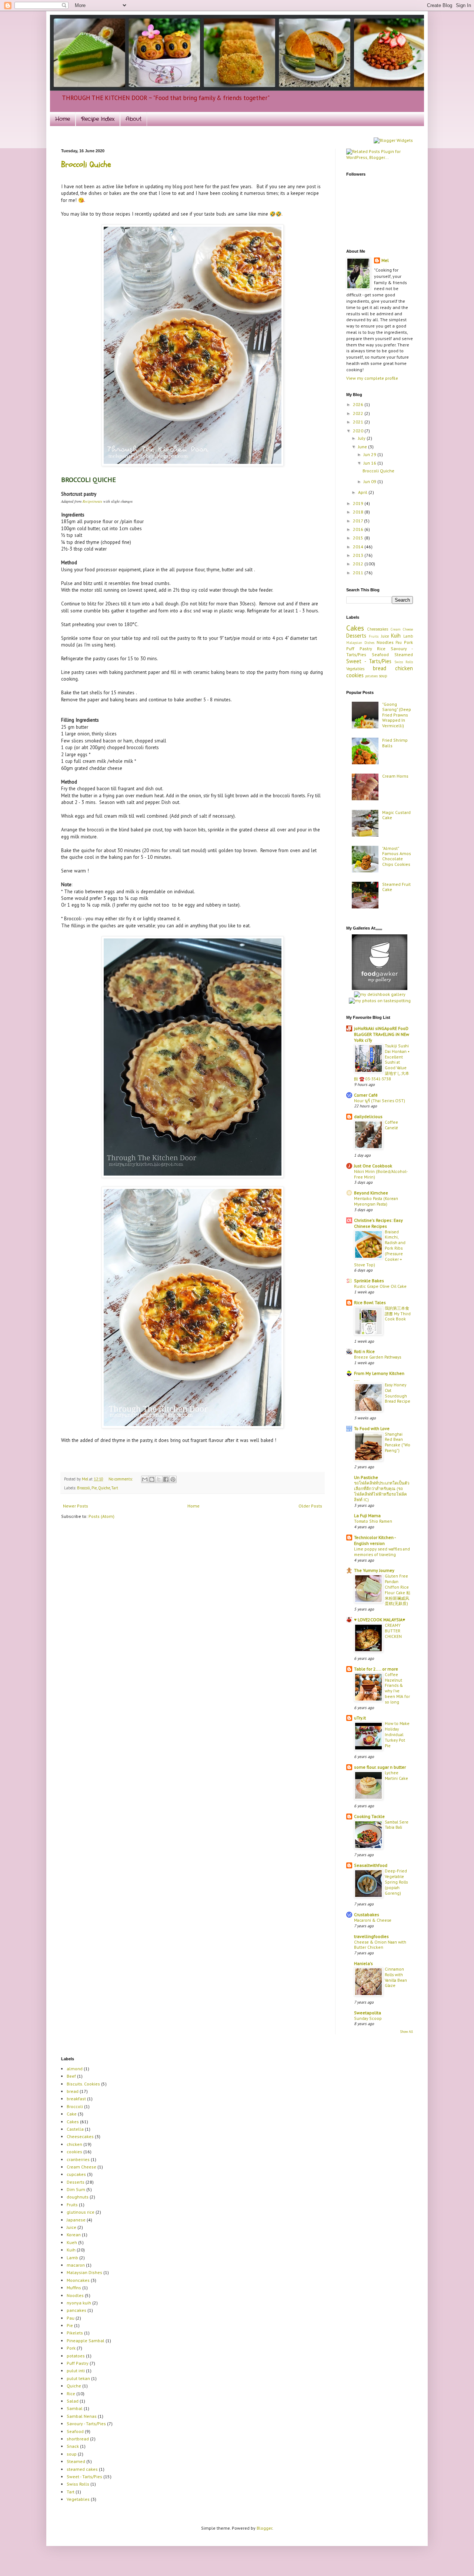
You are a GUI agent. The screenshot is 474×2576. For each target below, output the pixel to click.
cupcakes (76, 2174)
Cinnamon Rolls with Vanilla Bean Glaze (396, 1977)
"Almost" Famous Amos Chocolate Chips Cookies (397, 856)
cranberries (78, 2159)
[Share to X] (159, 1479)
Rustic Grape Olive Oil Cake (380, 1286)
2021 (359, 422)
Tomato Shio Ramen (373, 1521)
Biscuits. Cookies (83, 2084)
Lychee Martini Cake (396, 1775)
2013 (359, 555)
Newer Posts (76, 1506)
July (362, 438)
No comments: (121, 1479)
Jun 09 (370, 481)
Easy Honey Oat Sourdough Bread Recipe (398, 1393)
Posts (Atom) (101, 1516)
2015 (359, 538)
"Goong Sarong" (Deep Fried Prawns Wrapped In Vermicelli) (397, 715)
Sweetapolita (368, 2013)
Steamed (404, 654)
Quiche (104, 1488)
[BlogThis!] (152, 1479)
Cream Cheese (402, 629)
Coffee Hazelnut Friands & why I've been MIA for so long (397, 1688)
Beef (71, 2076)
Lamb (408, 636)
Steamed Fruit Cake (396, 887)
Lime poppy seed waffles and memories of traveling (382, 1552)
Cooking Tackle (369, 1816)
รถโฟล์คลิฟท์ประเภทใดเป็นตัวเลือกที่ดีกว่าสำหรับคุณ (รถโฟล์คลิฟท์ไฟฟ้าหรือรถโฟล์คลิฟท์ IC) (382, 1491)
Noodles (385, 642)
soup (383, 676)
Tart (115, 1488)
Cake (72, 2114)
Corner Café (366, 1095)
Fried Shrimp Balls (395, 743)
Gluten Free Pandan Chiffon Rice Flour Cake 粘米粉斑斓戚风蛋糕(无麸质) (398, 1590)
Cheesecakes (378, 629)
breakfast (76, 2099)
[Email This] (145, 1479)
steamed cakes (82, 2469)
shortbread (78, 2439)
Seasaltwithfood (371, 1865)
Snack (73, 2446)
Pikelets (75, 2333)
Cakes (355, 628)
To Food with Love (372, 1428)
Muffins (74, 2288)
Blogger (264, 2528)
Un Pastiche (366, 1477)
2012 (359, 564)
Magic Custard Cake (396, 815)
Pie (94, 1488)
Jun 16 (370, 463)
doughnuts (78, 2197)
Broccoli (84, 1488)
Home (63, 119)
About (133, 119)
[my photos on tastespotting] (380, 1001)
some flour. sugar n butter (380, 1767)
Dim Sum (76, 2189)
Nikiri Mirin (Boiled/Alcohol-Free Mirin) (381, 1174)
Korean (74, 2235)
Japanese (76, 2220)
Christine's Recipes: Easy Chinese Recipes (378, 1223)
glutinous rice (81, 2212)
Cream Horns (395, 776)
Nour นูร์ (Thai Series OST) (380, 1101)
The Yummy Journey (374, 1570)
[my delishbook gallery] (380, 994)
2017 (358, 521)
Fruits (374, 636)
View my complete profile (372, 378)
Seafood (380, 654)
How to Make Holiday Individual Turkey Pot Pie (397, 1734)
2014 (359, 547)
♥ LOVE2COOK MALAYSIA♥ (380, 1620)
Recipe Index (98, 119)
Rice (381, 649)
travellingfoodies (371, 1936)
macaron (76, 2265)
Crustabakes (367, 1914)
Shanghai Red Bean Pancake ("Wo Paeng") (398, 1442)
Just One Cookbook (373, 1166)
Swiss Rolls (404, 662)
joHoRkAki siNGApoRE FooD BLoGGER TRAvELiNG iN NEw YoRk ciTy (382, 1034)
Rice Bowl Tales (370, 1302)
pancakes (76, 2310)
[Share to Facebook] (166, 1479)
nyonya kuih (79, 2303)
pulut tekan (78, 2378)
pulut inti (76, 2371)
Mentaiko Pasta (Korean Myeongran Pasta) (376, 1201)
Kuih (396, 636)
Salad (73, 2401)
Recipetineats (92, 501)
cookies (355, 675)
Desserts (356, 636)
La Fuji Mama (367, 1515)
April (363, 492)
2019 (359, 503)
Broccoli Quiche (86, 164)
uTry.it (360, 1718)
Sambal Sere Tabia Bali (397, 1825)
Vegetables (355, 669)
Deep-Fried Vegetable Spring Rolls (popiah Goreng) (396, 1882)
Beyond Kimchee (371, 1193)
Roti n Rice (364, 1351)
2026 (359, 404)
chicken (404, 668)
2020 (359, 431)
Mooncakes (78, 2280)
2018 (359, 512)
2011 (359, 573)
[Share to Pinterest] (173, 1479)
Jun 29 (370, 454)
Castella (75, 2129)
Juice (385, 636)
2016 (359, 529)
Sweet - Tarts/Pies (369, 661)
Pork (408, 642)
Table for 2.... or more (376, 1669)
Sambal (75, 2408)
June (363, 447)
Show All (407, 2032)
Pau (399, 642)
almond (75, 2069)
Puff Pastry (359, 649)
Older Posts (310, 1506)
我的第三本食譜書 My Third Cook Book (398, 1314)
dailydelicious (368, 1116)
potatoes (371, 676)
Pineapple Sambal (86, 2341)
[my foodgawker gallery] (380, 988)
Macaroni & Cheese (373, 1920)
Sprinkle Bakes (369, 1281)
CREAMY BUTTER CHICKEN (393, 1631)
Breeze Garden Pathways (378, 1357)
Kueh (72, 2242)
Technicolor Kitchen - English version (375, 1540)
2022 (359, 413)
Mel (86, 1479)
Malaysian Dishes (360, 643)
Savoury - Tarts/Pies (86, 2424)
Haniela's (363, 1963)
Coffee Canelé (391, 1125)
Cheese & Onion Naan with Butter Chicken (380, 1945)
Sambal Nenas (82, 2416)
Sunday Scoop (368, 2018)
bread (380, 668)
